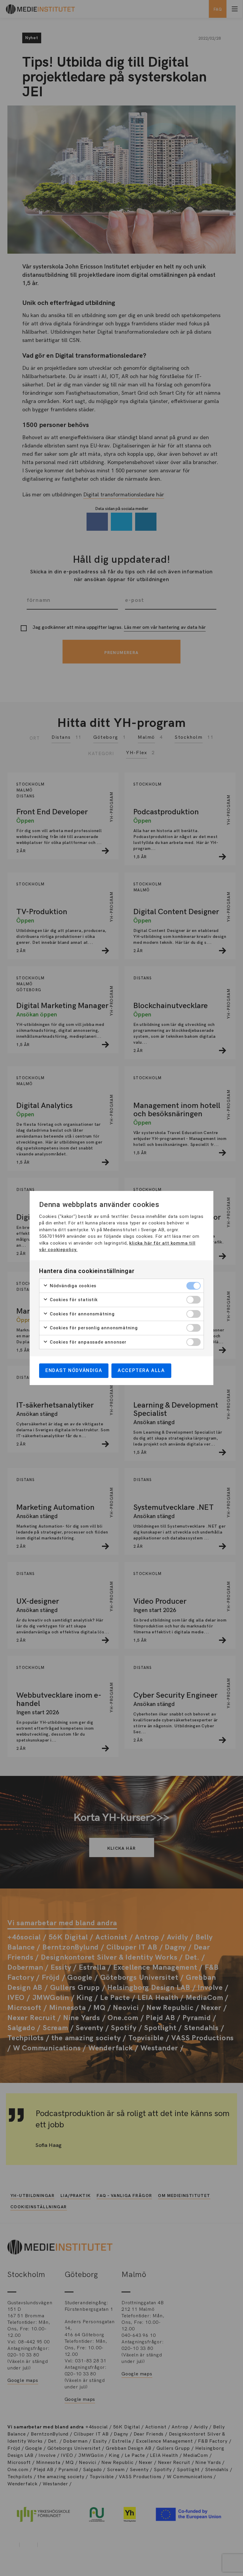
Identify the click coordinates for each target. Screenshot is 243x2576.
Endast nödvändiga (74, 1370)
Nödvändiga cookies (72, 1286)
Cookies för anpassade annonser (87, 1342)
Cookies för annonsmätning (81, 1314)
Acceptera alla (141, 1370)
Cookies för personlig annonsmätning (93, 1328)
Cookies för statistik (73, 1300)
